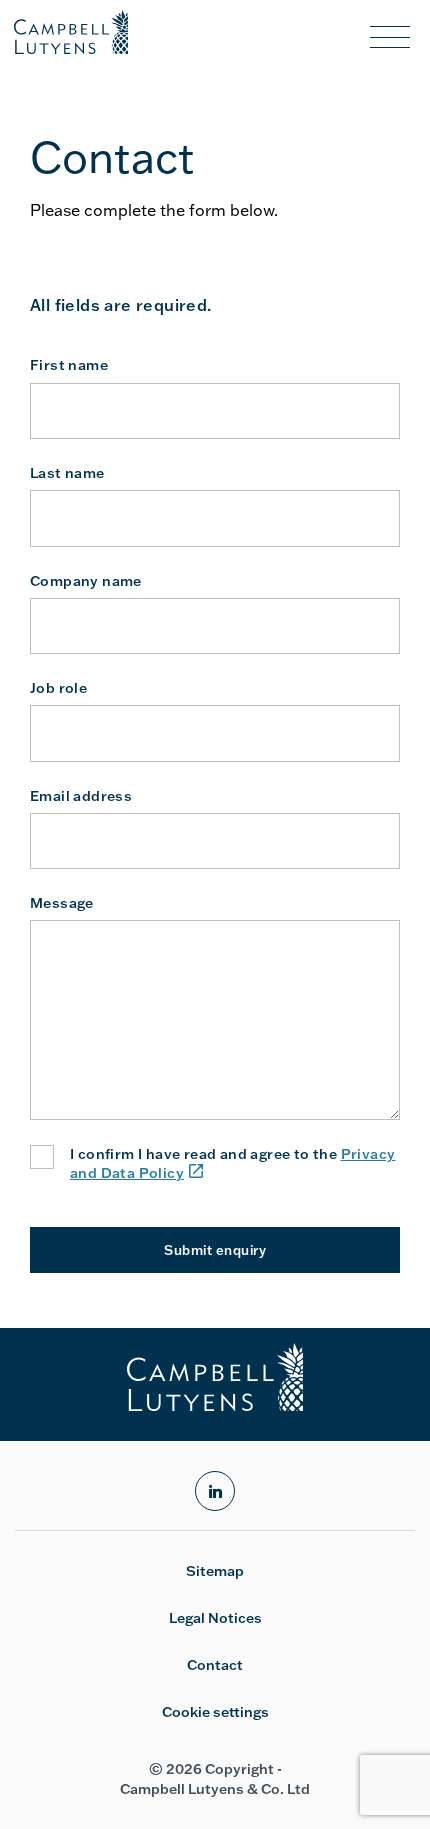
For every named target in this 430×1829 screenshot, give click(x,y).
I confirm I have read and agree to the (232, 1163)
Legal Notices (215, 1618)
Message (62, 903)
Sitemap (215, 1571)
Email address (81, 796)
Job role (58, 688)
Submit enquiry (215, 1250)
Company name (86, 581)
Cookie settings (215, 1712)
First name (69, 365)
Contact (215, 1665)
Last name (67, 473)
